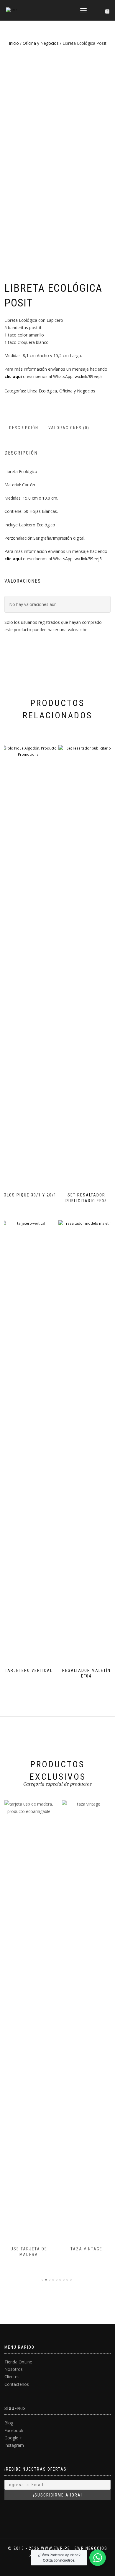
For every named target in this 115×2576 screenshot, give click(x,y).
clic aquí (13, 376)
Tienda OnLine (18, 2362)
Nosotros (14, 2369)
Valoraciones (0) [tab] (69, 428)
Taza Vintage (86, 2249)
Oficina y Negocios (41, 43)
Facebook (14, 2430)
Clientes (12, 2377)
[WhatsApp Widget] (98, 2558)
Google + (13, 2438)
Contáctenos (17, 2384)
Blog (9, 2423)
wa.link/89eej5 (88, 376)
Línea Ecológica (42, 391)
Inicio (14, 43)
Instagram (14, 2445)
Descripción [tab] (24, 428)
